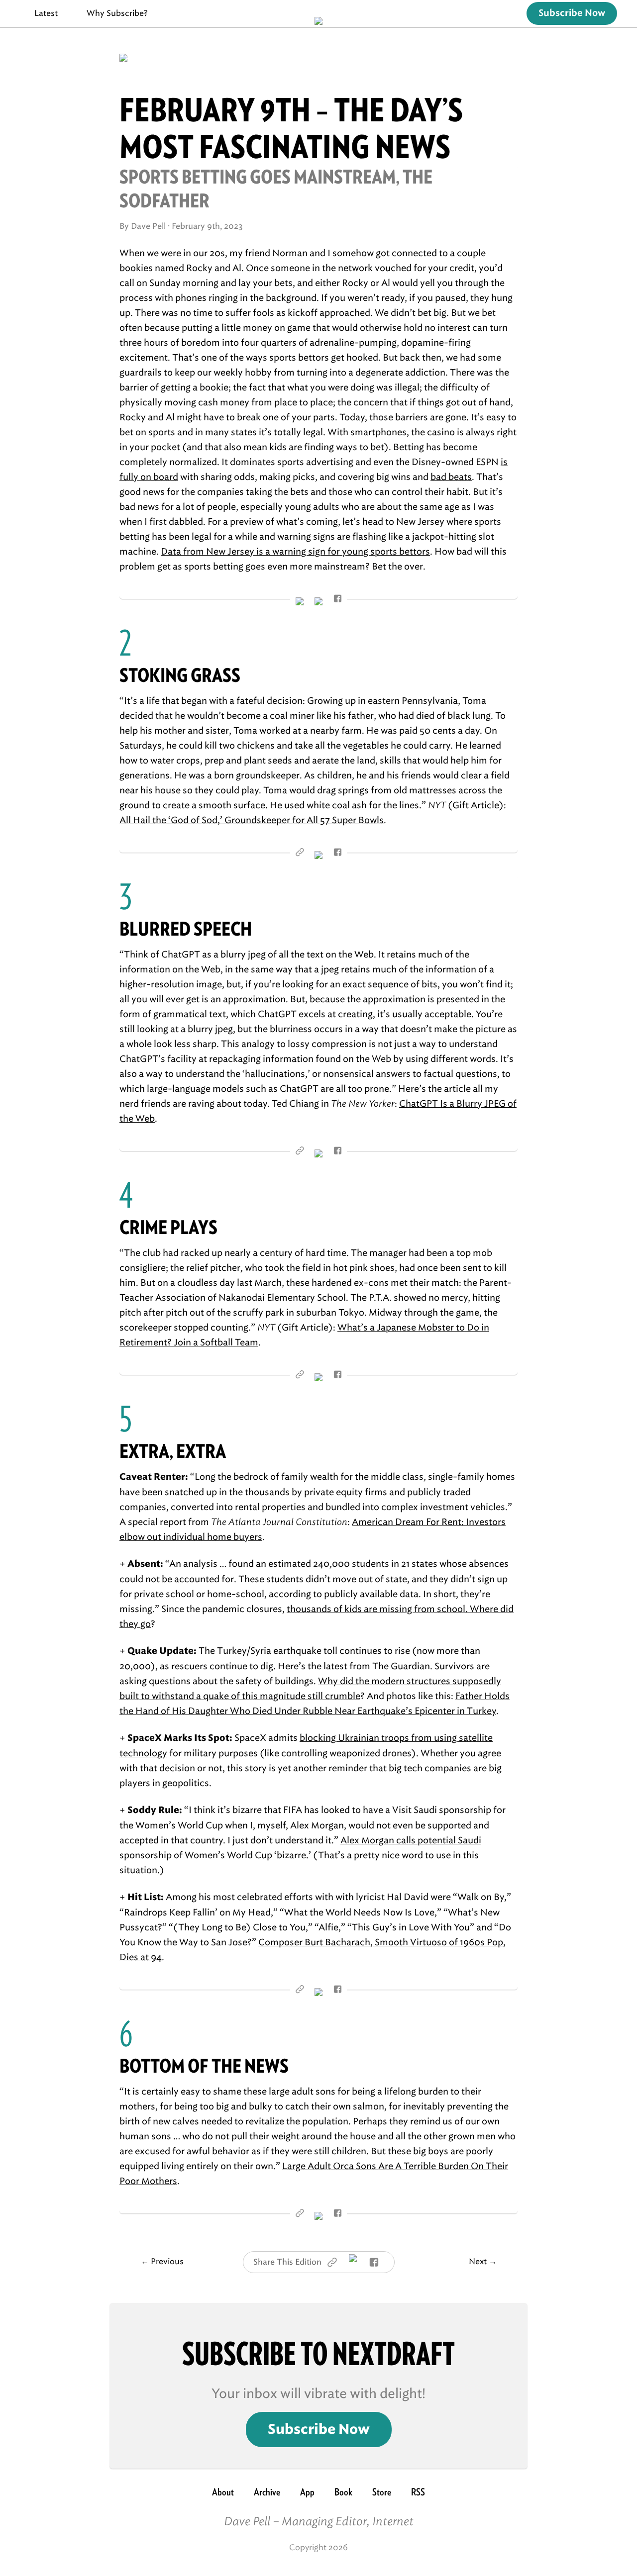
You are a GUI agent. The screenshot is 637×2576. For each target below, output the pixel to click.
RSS (418, 2492)
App (307, 2492)
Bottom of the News (204, 2066)
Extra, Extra (173, 1451)
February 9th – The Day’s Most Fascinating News (291, 128)
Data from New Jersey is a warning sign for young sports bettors (295, 552)
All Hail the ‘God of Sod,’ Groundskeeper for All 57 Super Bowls (252, 820)
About (223, 2492)
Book (343, 2492)
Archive (267, 2492)
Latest (46, 13)
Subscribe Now (572, 13)
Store (382, 2492)
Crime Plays (168, 1227)
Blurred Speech (186, 929)
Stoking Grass (180, 675)
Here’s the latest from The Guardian (354, 1666)
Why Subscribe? (117, 13)
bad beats (451, 477)
